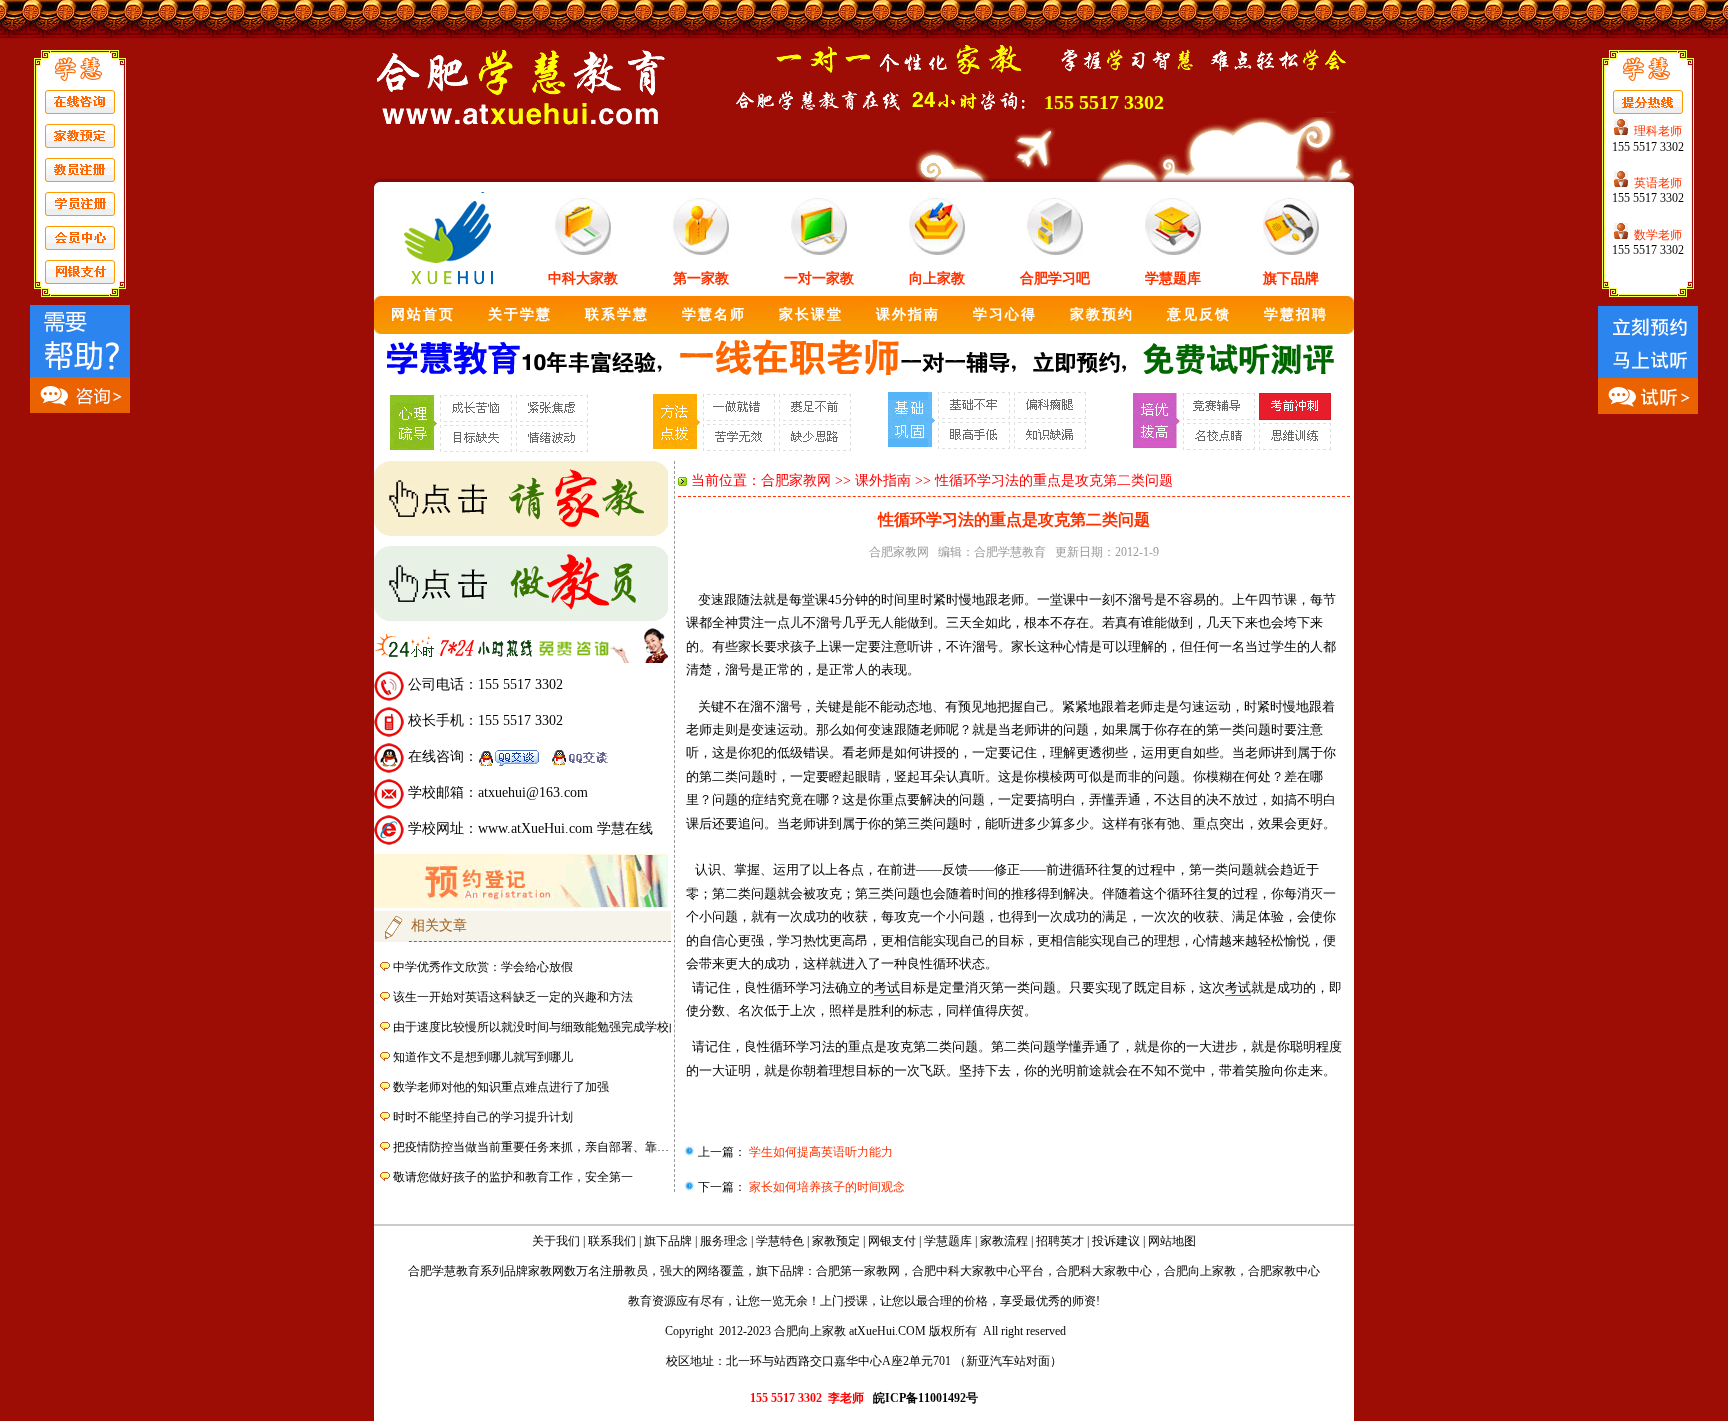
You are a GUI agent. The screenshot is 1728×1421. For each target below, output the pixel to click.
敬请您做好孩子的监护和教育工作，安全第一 (513, 1177)
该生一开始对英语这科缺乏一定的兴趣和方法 (513, 997)
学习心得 (1005, 314)
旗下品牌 (1291, 278)
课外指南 (908, 314)
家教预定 (836, 1241)
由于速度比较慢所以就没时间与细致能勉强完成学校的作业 (549, 1027)
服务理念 (724, 1241)
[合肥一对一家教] (583, 251)
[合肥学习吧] (1055, 251)
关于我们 (556, 1241)
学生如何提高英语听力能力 (819, 1152)
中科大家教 (583, 278)
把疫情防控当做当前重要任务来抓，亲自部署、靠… (531, 1147)
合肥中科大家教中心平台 (978, 1271)
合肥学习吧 (1055, 278)
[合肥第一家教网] (701, 251)
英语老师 (1658, 183)
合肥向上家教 (1200, 1271)
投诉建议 (1116, 1241)
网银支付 (892, 1241)
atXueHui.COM (887, 1331)
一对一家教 (819, 278)
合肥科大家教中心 (1104, 1271)
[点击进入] (521, 532)
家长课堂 (811, 314)
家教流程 (1004, 1241)
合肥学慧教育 (1010, 552)
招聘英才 (1060, 1241)
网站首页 (423, 314)
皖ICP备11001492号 (925, 1398)
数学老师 (1658, 235)
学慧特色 (780, 1241)
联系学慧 (617, 314)
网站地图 (1172, 1241)
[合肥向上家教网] (937, 251)
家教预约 (1102, 314)
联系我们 (612, 1241)
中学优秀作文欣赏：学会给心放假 (483, 967)
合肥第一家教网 (858, 1271)
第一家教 (701, 278)
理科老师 (1658, 131)
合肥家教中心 (1284, 1271)
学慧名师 (714, 314)
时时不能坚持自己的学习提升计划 (483, 1117)
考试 (887, 987)
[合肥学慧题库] (1173, 251)
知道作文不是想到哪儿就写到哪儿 (483, 1057)
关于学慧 (520, 314)
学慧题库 (1173, 278)
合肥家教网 (796, 480)
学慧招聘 (1296, 314)
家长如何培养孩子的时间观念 (825, 1187)
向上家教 (937, 278)
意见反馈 (1199, 314)
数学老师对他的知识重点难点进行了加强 (501, 1087)
